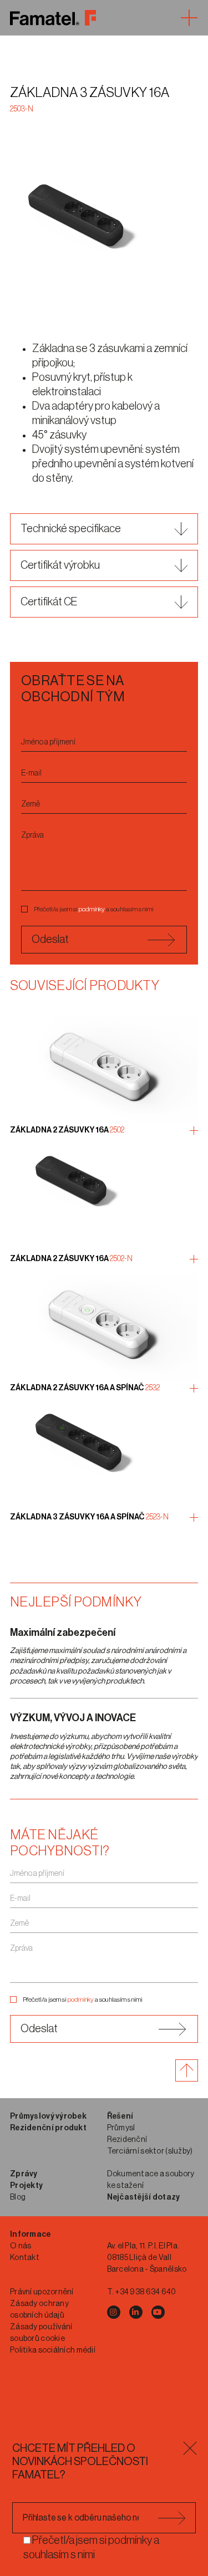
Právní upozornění (42, 2292)
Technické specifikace (71, 529)
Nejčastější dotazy (144, 2197)
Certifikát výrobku (60, 565)
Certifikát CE (49, 602)
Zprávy (24, 2174)
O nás (21, 2246)
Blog (18, 2197)
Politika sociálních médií (53, 2350)
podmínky (92, 909)
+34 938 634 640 (145, 2292)
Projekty (26, 2186)
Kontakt (25, 2258)
